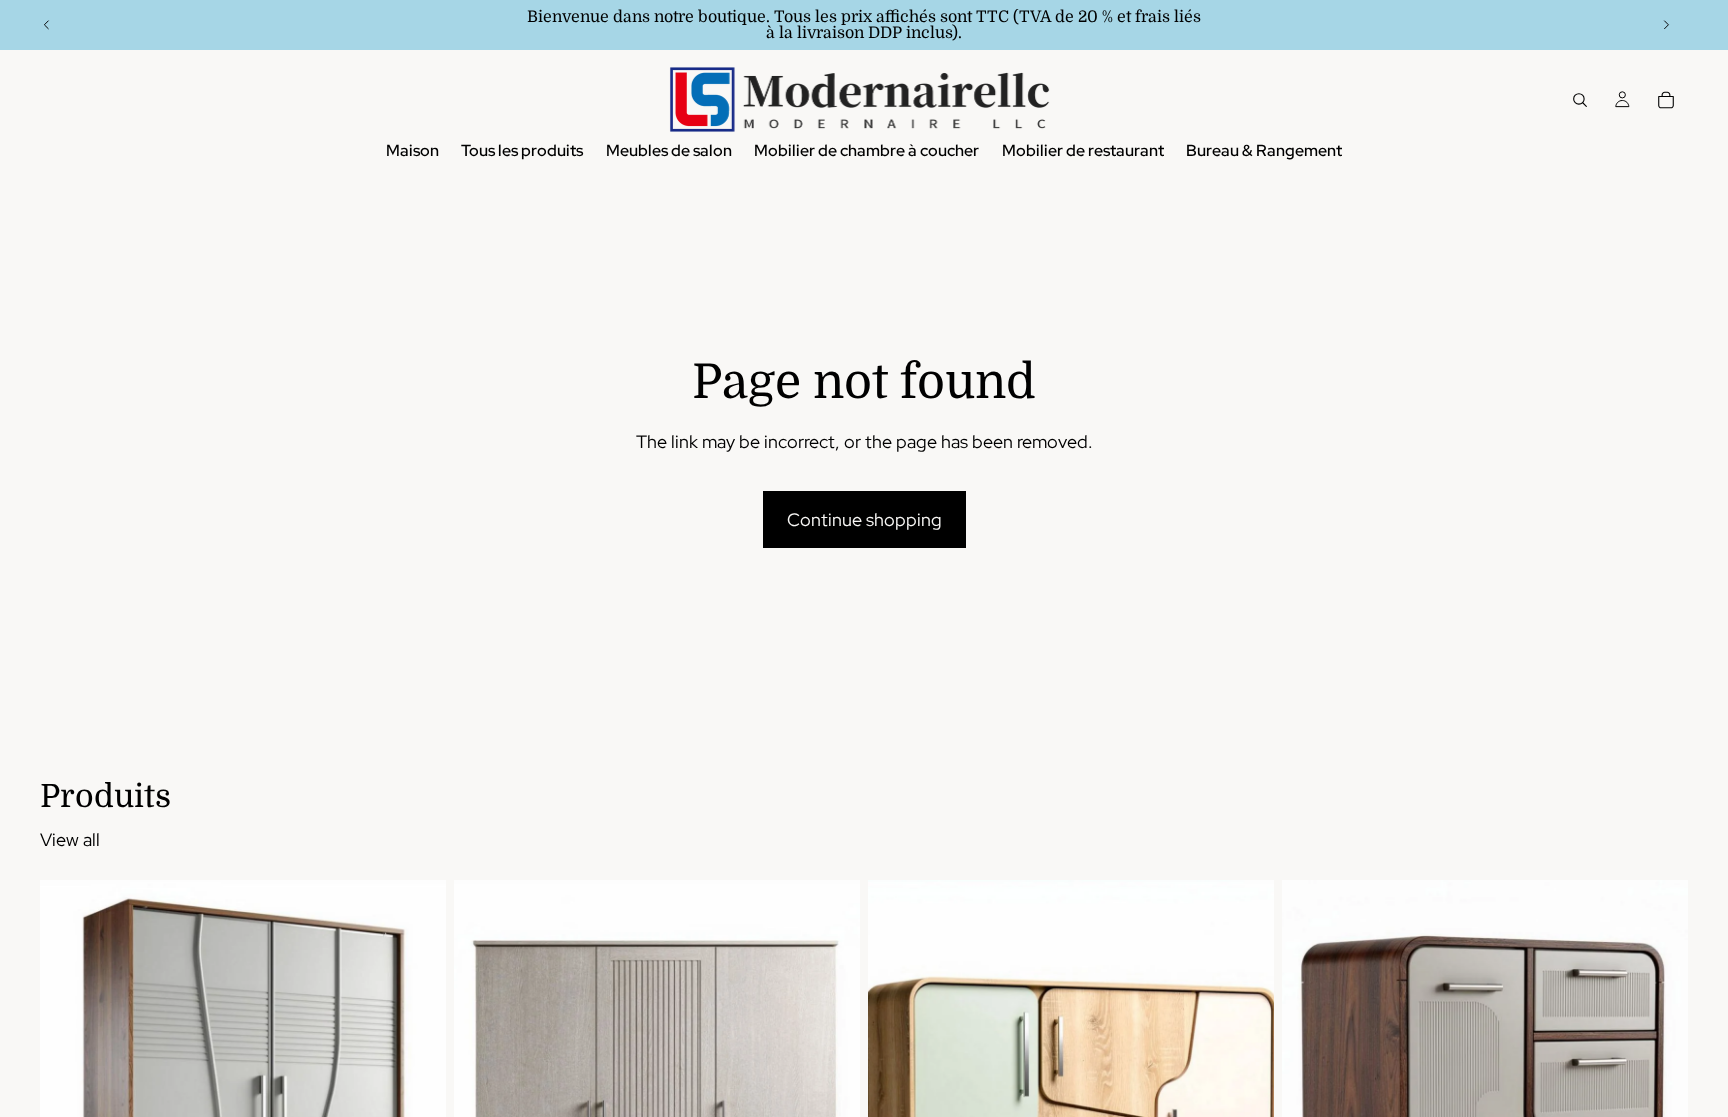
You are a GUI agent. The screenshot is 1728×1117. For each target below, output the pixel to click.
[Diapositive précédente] (47, 25)
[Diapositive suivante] (1666, 25)
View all (70, 839)
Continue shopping (864, 519)
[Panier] (1666, 100)
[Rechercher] (1580, 100)
